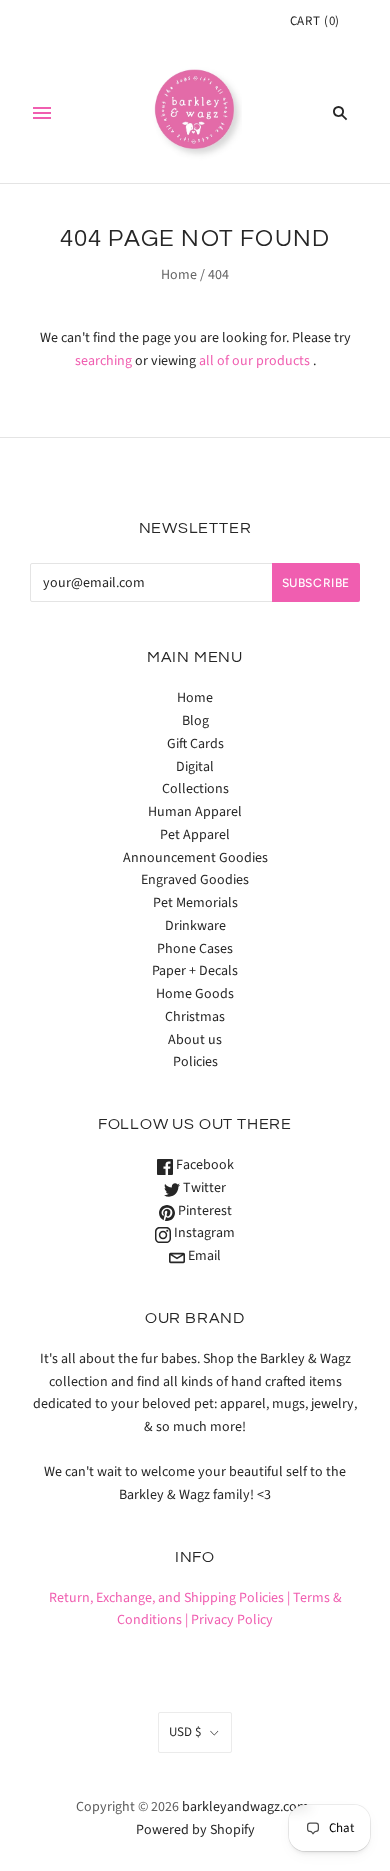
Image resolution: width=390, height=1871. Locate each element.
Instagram (203, 1233)
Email (203, 1256)
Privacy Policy (232, 1620)
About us (195, 1040)
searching (103, 361)
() (315, 21)
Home (179, 275)
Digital (195, 767)
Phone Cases (195, 949)
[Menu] (42, 113)
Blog (195, 721)
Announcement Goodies (195, 858)
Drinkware (195, 926)
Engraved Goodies (195, 880)
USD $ (185, 1732)
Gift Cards (195, 744)
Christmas (195, 1017)
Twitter (203, 1188)
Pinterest (203, 1211)
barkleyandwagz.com (245, 1807)
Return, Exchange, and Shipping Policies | (169, 1598)
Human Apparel (195, 812)
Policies (195, 1062)
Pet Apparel (195, 835)
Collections (195, 789)
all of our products (254, 361)
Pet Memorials (195, 903)
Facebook (203, 1165)
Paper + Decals (195, 971)
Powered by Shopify (195, 1830)
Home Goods (195, 994)
